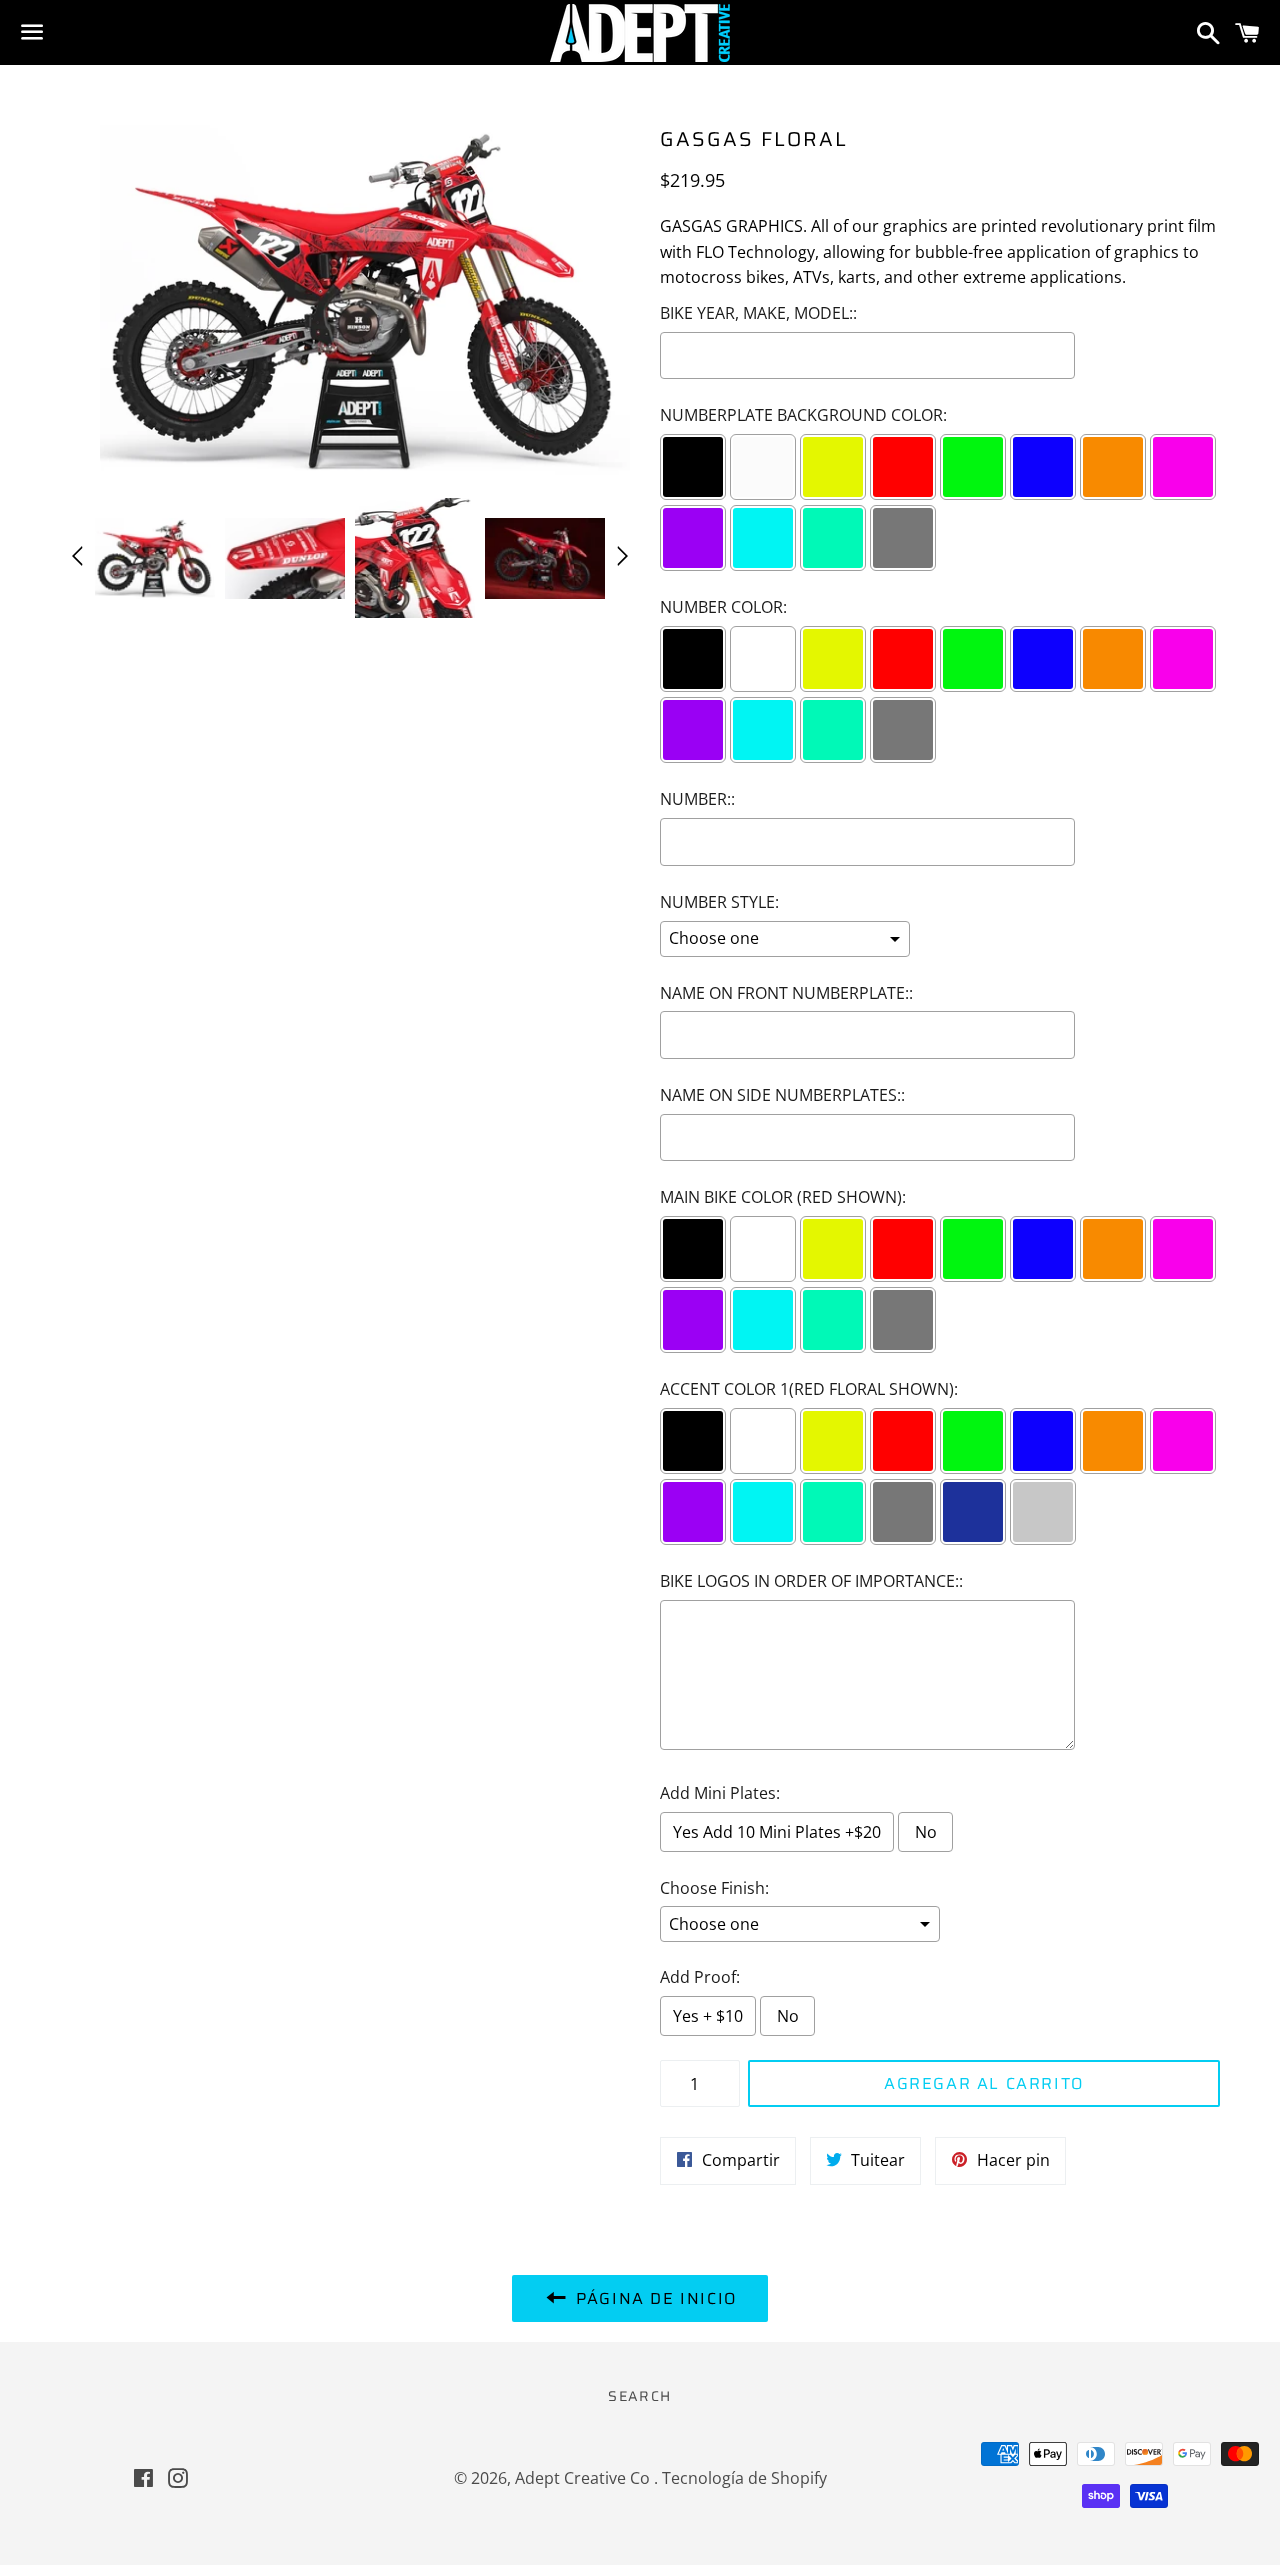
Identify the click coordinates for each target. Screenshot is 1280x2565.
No (926, 1832)
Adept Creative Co (584, 2478)
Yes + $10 (708, 2016)
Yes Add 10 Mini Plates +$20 (777, 1832)
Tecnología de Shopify (744, 2478)
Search (639, 2396)
